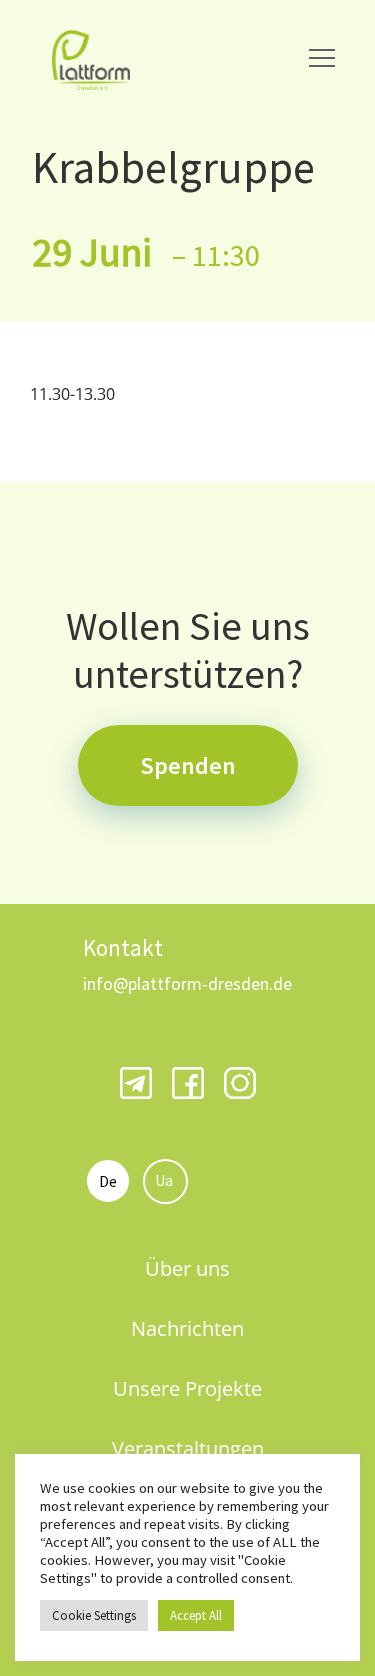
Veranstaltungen (188, 1448)
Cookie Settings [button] (94, 1615)
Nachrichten (187, 1328)
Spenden (188, 765)
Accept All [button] (196, 1615)
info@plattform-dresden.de (187, 983)
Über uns (187, 1268)
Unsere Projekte (187, 1388)
